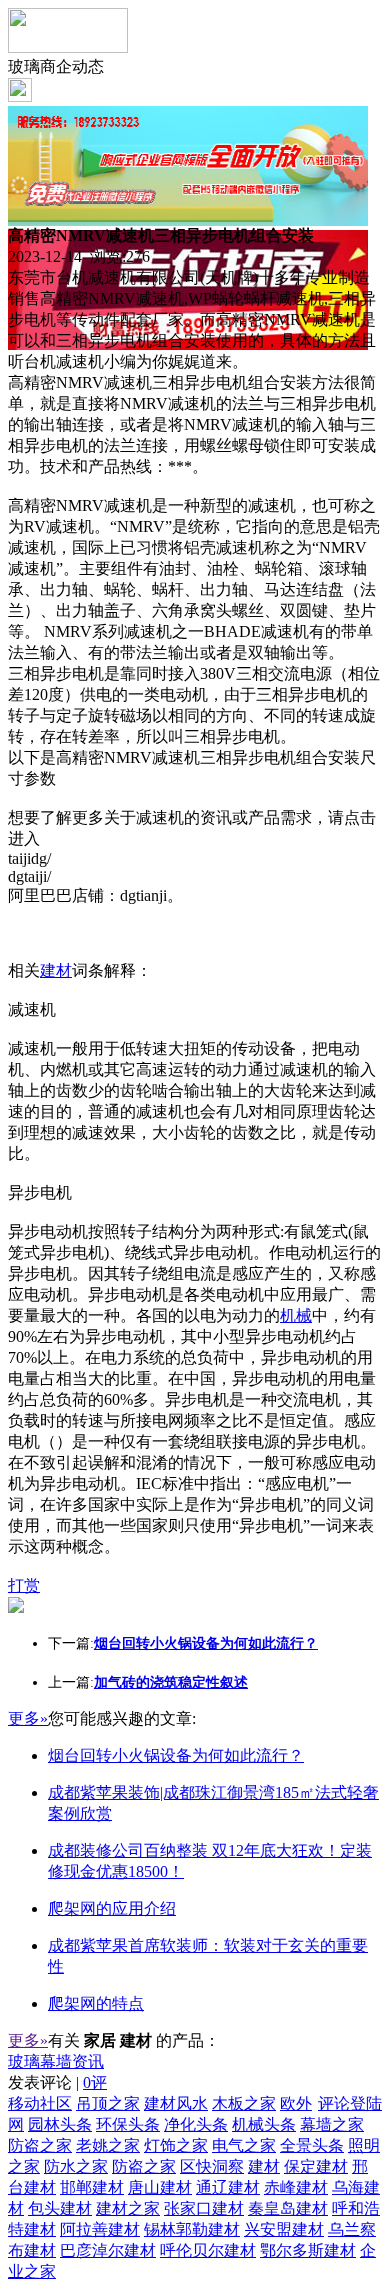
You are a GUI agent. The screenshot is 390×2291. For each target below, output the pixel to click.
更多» (28, 1718)
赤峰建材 (296, 2187)
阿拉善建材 (100, 2229)
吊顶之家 (108, 2103)
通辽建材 (228, 2187)
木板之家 (244, 2103)
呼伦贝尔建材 (208, 2250)
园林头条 (60, 2124)
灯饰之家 (176, 2145)
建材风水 (176, 2103)
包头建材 (60, 2208)
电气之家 (244, 2145)
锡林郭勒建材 (192, 2229)
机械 (296, 1315)
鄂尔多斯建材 (308, 2250)
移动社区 (40, 2103)
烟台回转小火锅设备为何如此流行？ (176, 1755)
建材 (56, 970)
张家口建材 (204, 2208)
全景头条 (312, 2145)
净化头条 (196, 2124)
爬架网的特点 (96, 2003)
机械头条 (264, 2124)
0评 (95, 2082)
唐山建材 (160, 2187)
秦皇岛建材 (288, 2208)
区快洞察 (212, 2166)
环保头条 (128, 2124)
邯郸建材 (92, 2187)
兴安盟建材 (284, 2229)
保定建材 (316, 2166)
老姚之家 (108, 2145)
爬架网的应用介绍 (112, 1908)
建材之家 (128, 2208)
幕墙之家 (332, 2124)
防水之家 (76, 2166)
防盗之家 (40, 2145)
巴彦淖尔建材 (108, 2250)
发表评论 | (57, 2082)
